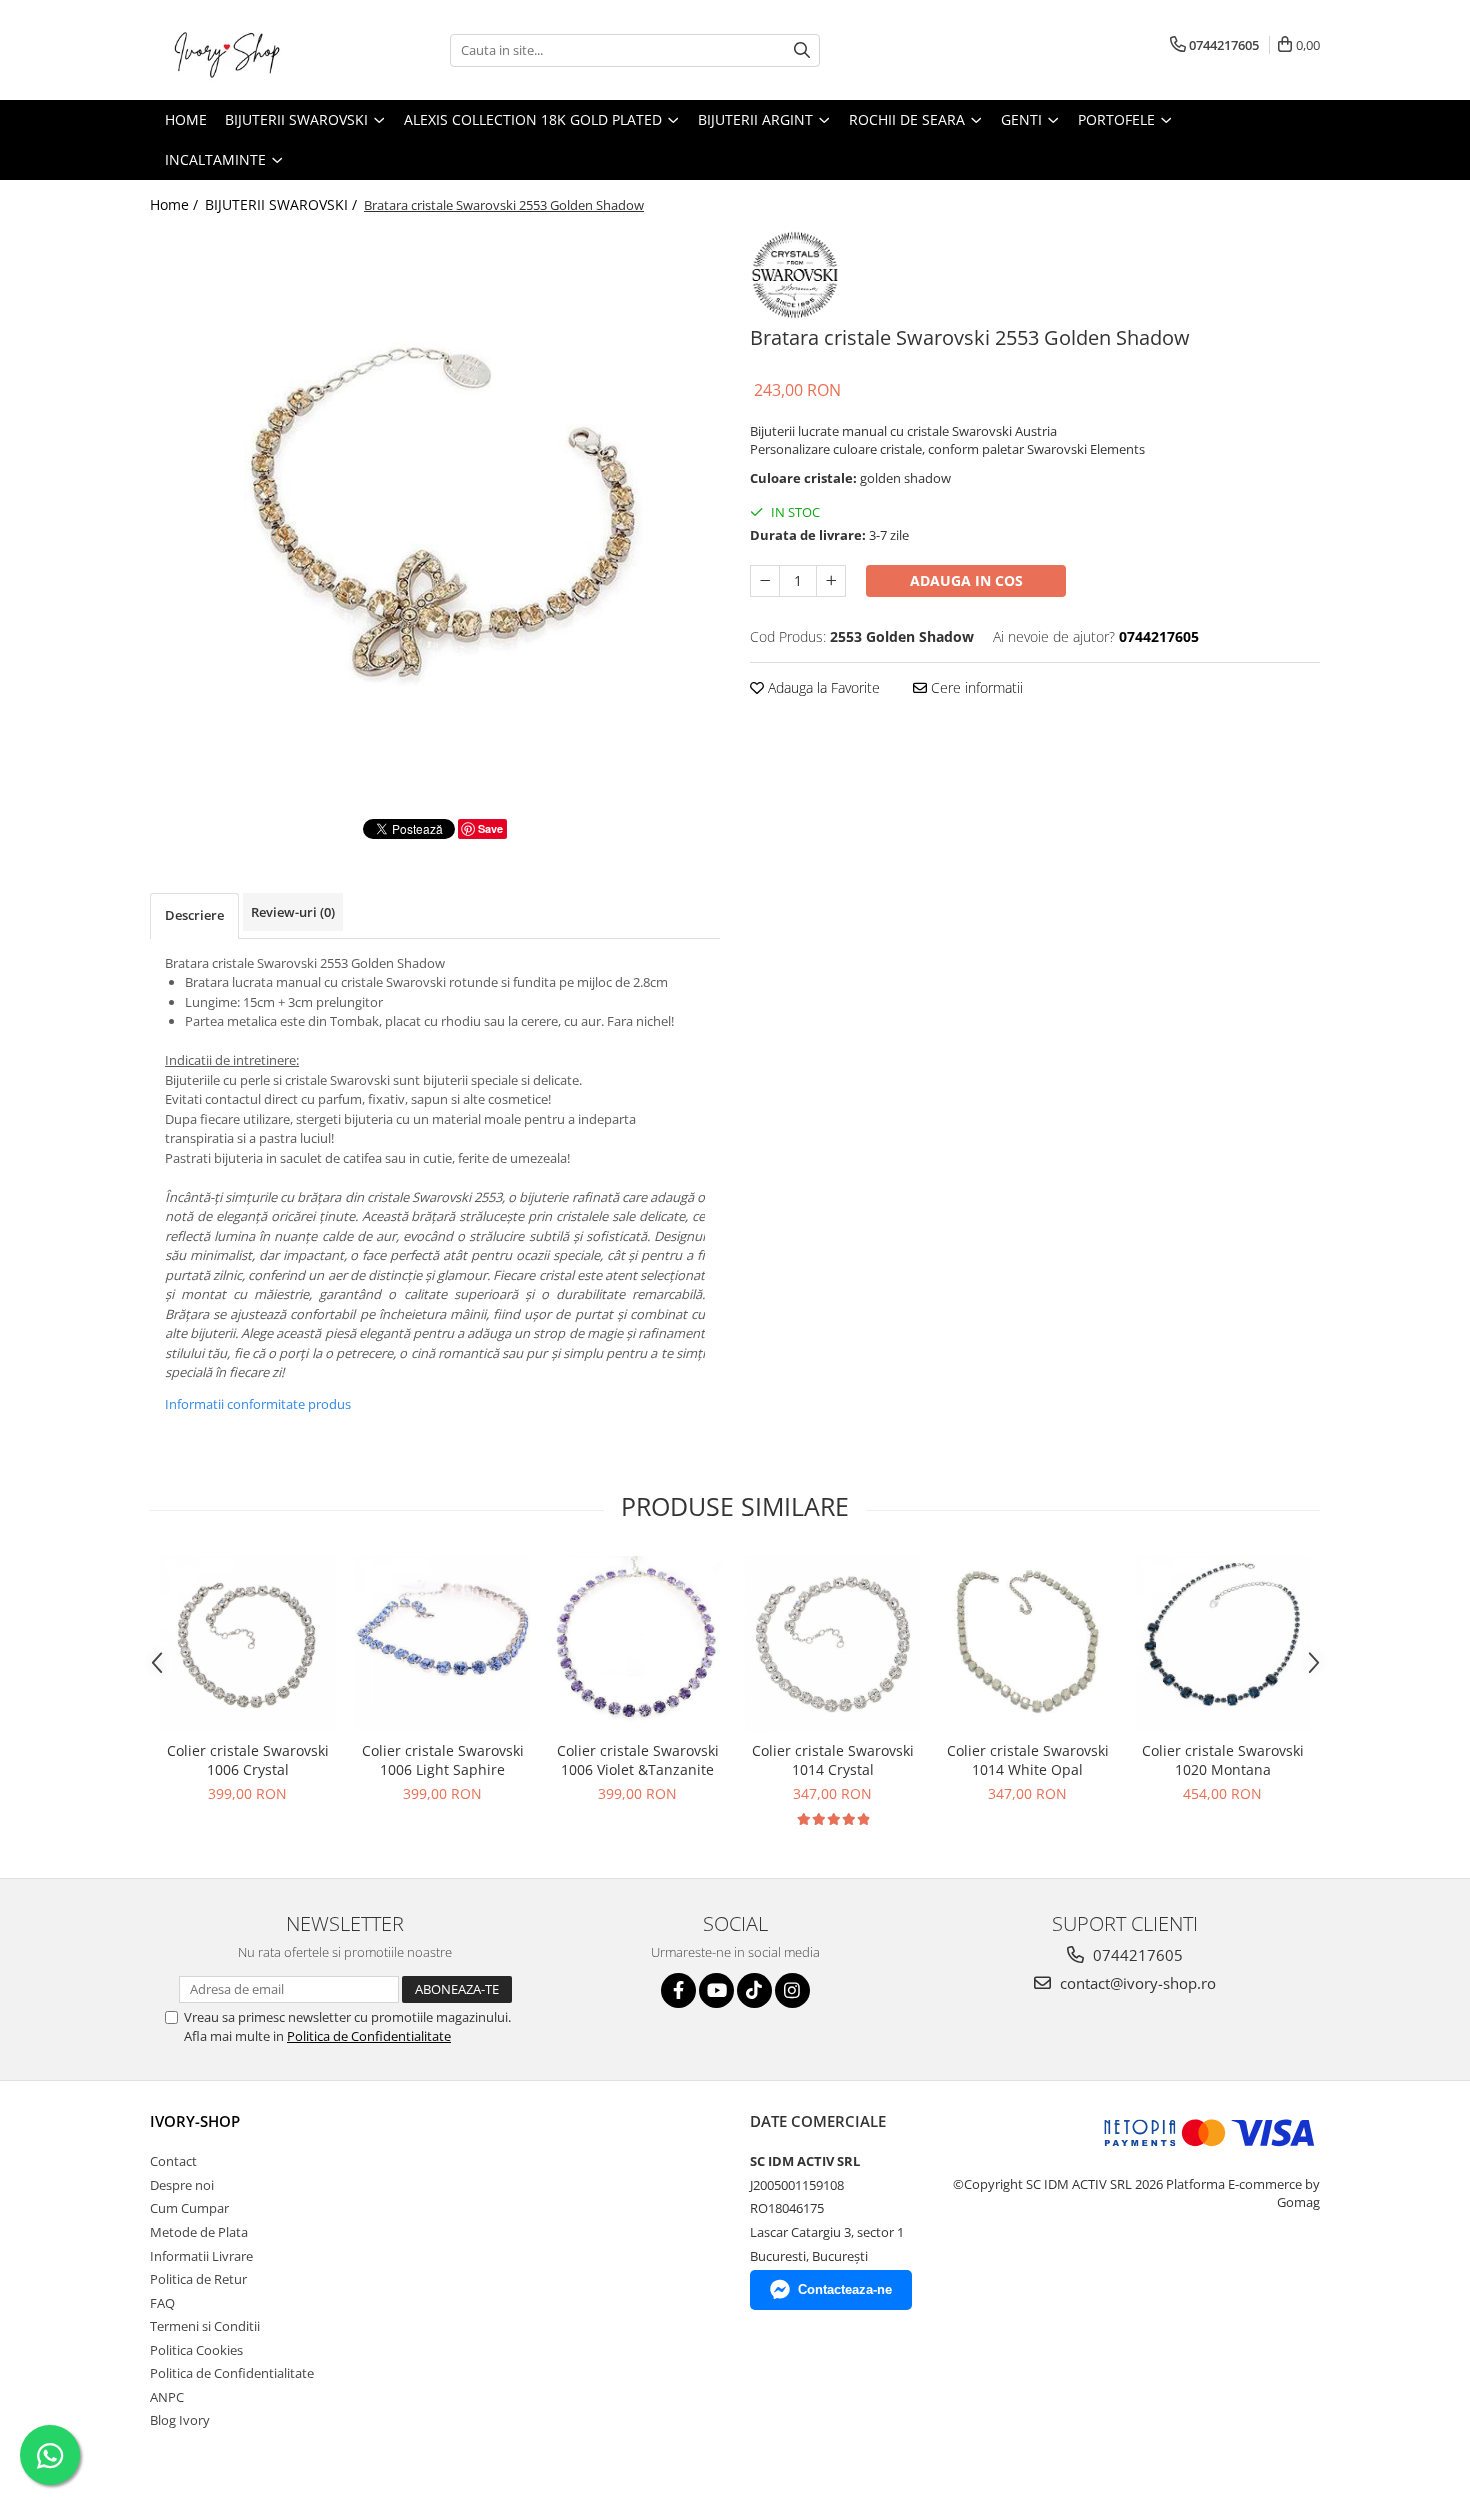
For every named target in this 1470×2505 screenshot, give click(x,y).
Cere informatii (975, 687)
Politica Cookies (196, 2350)
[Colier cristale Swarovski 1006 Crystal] (247, 1643)
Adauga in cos (966, 580)
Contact (173, 2161)
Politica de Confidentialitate (369, 2036)
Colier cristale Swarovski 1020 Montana (1223, 1760)
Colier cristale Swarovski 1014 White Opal (1028, 1760)
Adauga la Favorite (822, 687)
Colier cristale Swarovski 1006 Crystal (248, 1760)
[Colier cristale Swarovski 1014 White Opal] (1027, 1643)
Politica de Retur (198, 2279)
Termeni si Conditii (205, 2326)
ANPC (167, 2397)
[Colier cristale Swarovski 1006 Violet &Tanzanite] (637, 1643)
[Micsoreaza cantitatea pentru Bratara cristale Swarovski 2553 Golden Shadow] (765, 581)
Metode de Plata (199, 2232)
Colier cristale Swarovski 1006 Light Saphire (443, 1760)
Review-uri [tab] (293, 912)
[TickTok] (754, 1990)
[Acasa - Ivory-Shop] (250, 50)
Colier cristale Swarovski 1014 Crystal (833, 1760)
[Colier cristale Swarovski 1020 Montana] (1222, 1643)
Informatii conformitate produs (258, 1404)
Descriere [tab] (194, 915)
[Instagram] (792, 1990)
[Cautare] (802, 50)
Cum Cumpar (189, 2208)
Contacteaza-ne (845, 2289)
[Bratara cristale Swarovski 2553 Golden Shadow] (435, 510)
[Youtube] (716, 1990)
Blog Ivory (180, 2420)
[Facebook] (678, 1990)
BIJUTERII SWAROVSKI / (283, 204)
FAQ (162, 2303)
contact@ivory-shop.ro (1136, 1983)
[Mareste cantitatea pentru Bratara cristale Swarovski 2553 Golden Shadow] (831, 581)
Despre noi (182, 2185)
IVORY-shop (195, 2121)
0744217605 (1136, 1955)
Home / (176, 204)
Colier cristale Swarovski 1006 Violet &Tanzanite (638, 1760)
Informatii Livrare (201, 2256)
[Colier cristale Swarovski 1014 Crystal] (832, 1643)
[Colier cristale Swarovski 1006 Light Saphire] (442, 1643)
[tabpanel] (435, 510)
